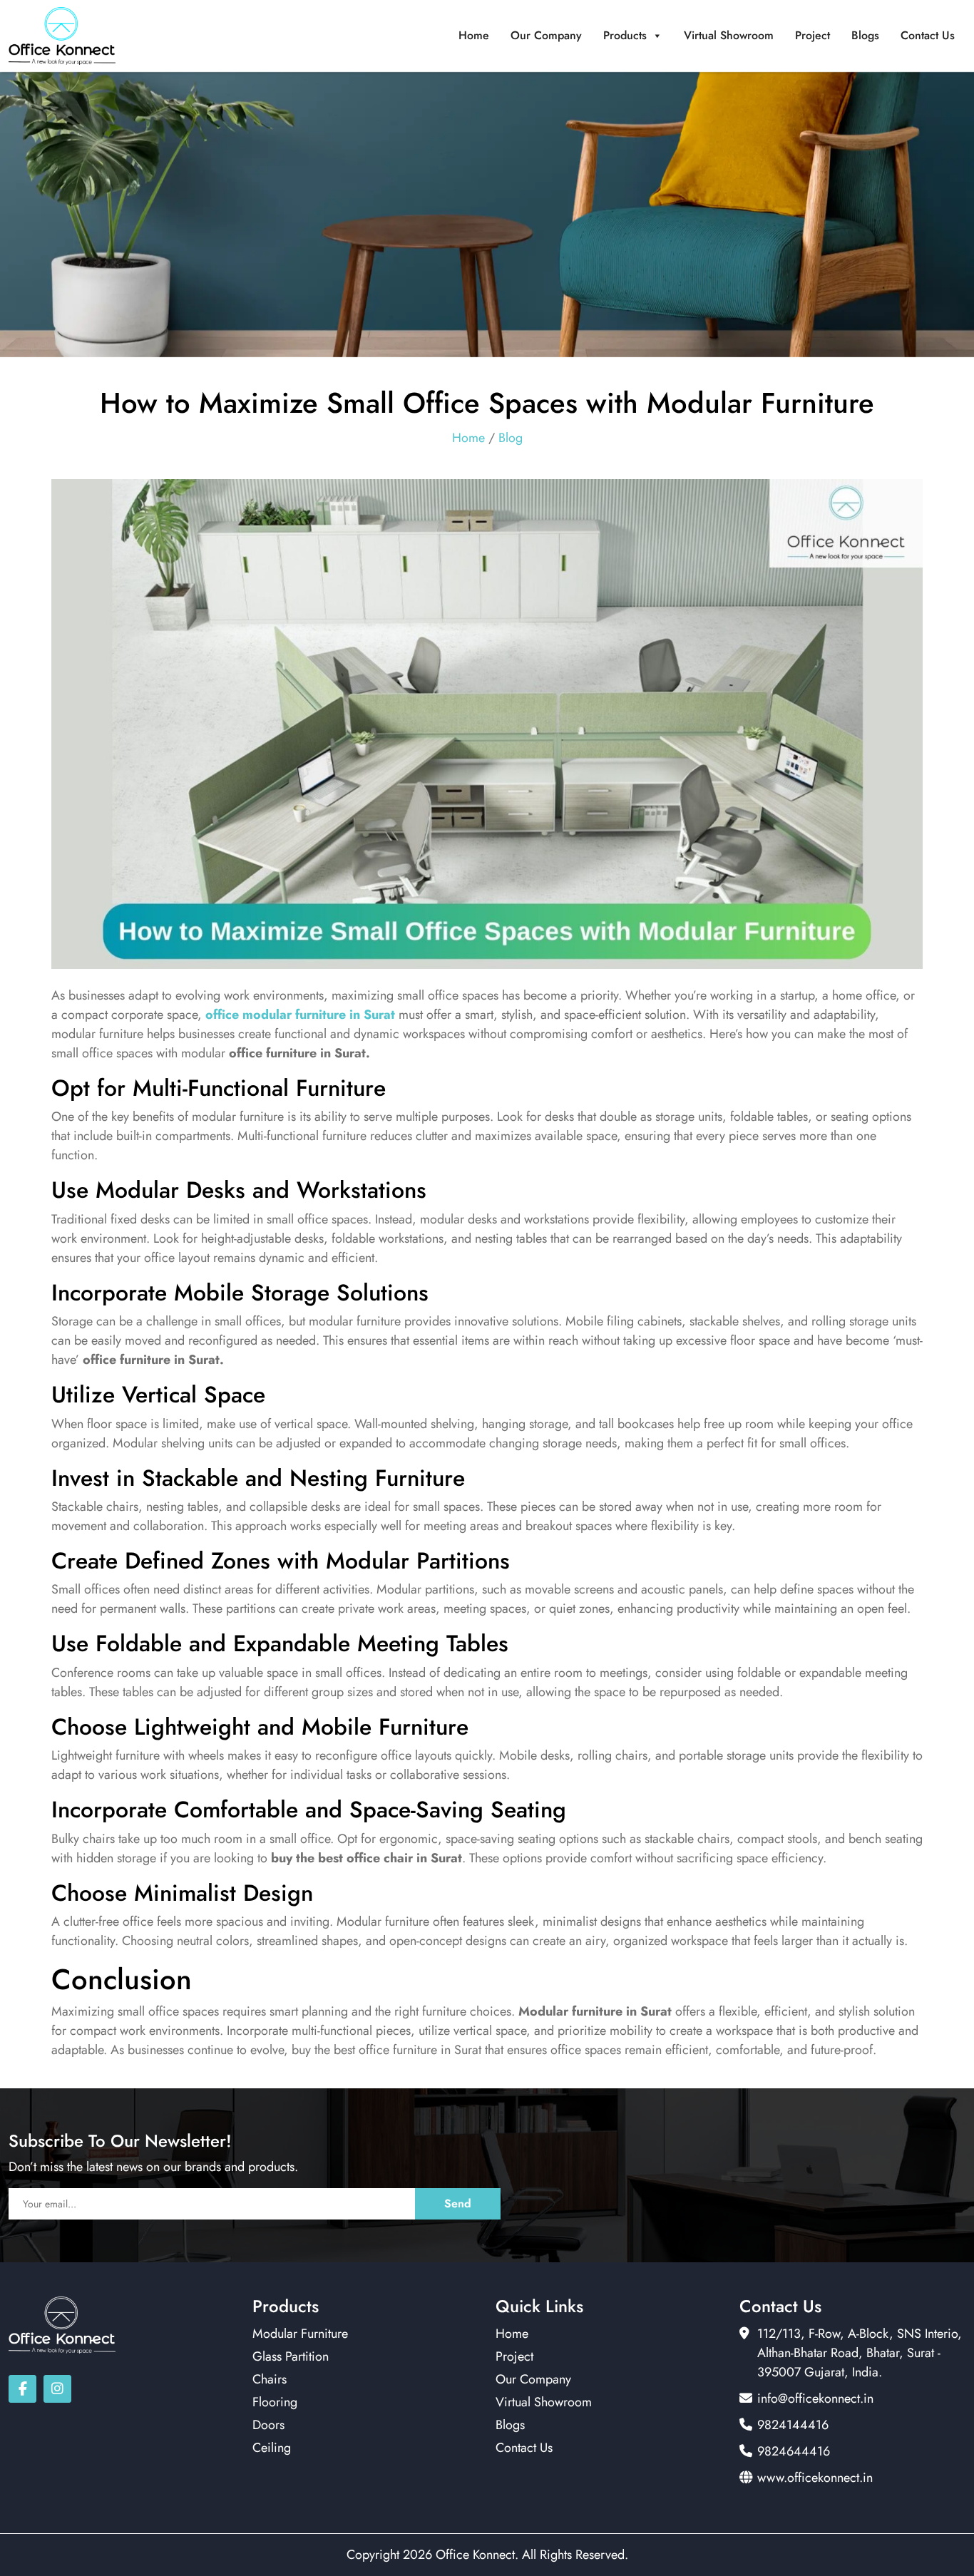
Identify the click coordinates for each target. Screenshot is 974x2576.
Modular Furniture (300, 2334)
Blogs (865, 35)
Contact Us (928, 35)
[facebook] (22, 2389)
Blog (511, 438)
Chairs (270, 2379)
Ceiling (272, 2448)
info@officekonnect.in (815, 2398)
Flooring (275, 2402)
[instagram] (57, 2389)
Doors (268, 2425)
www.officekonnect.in (815, 2478)
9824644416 (794, 2451)
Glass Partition (291, 2356)
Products (625, 35)
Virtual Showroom (729, 35)
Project (812, 35)
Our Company (546, 35)
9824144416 (793, 2425)
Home (474, 35)
